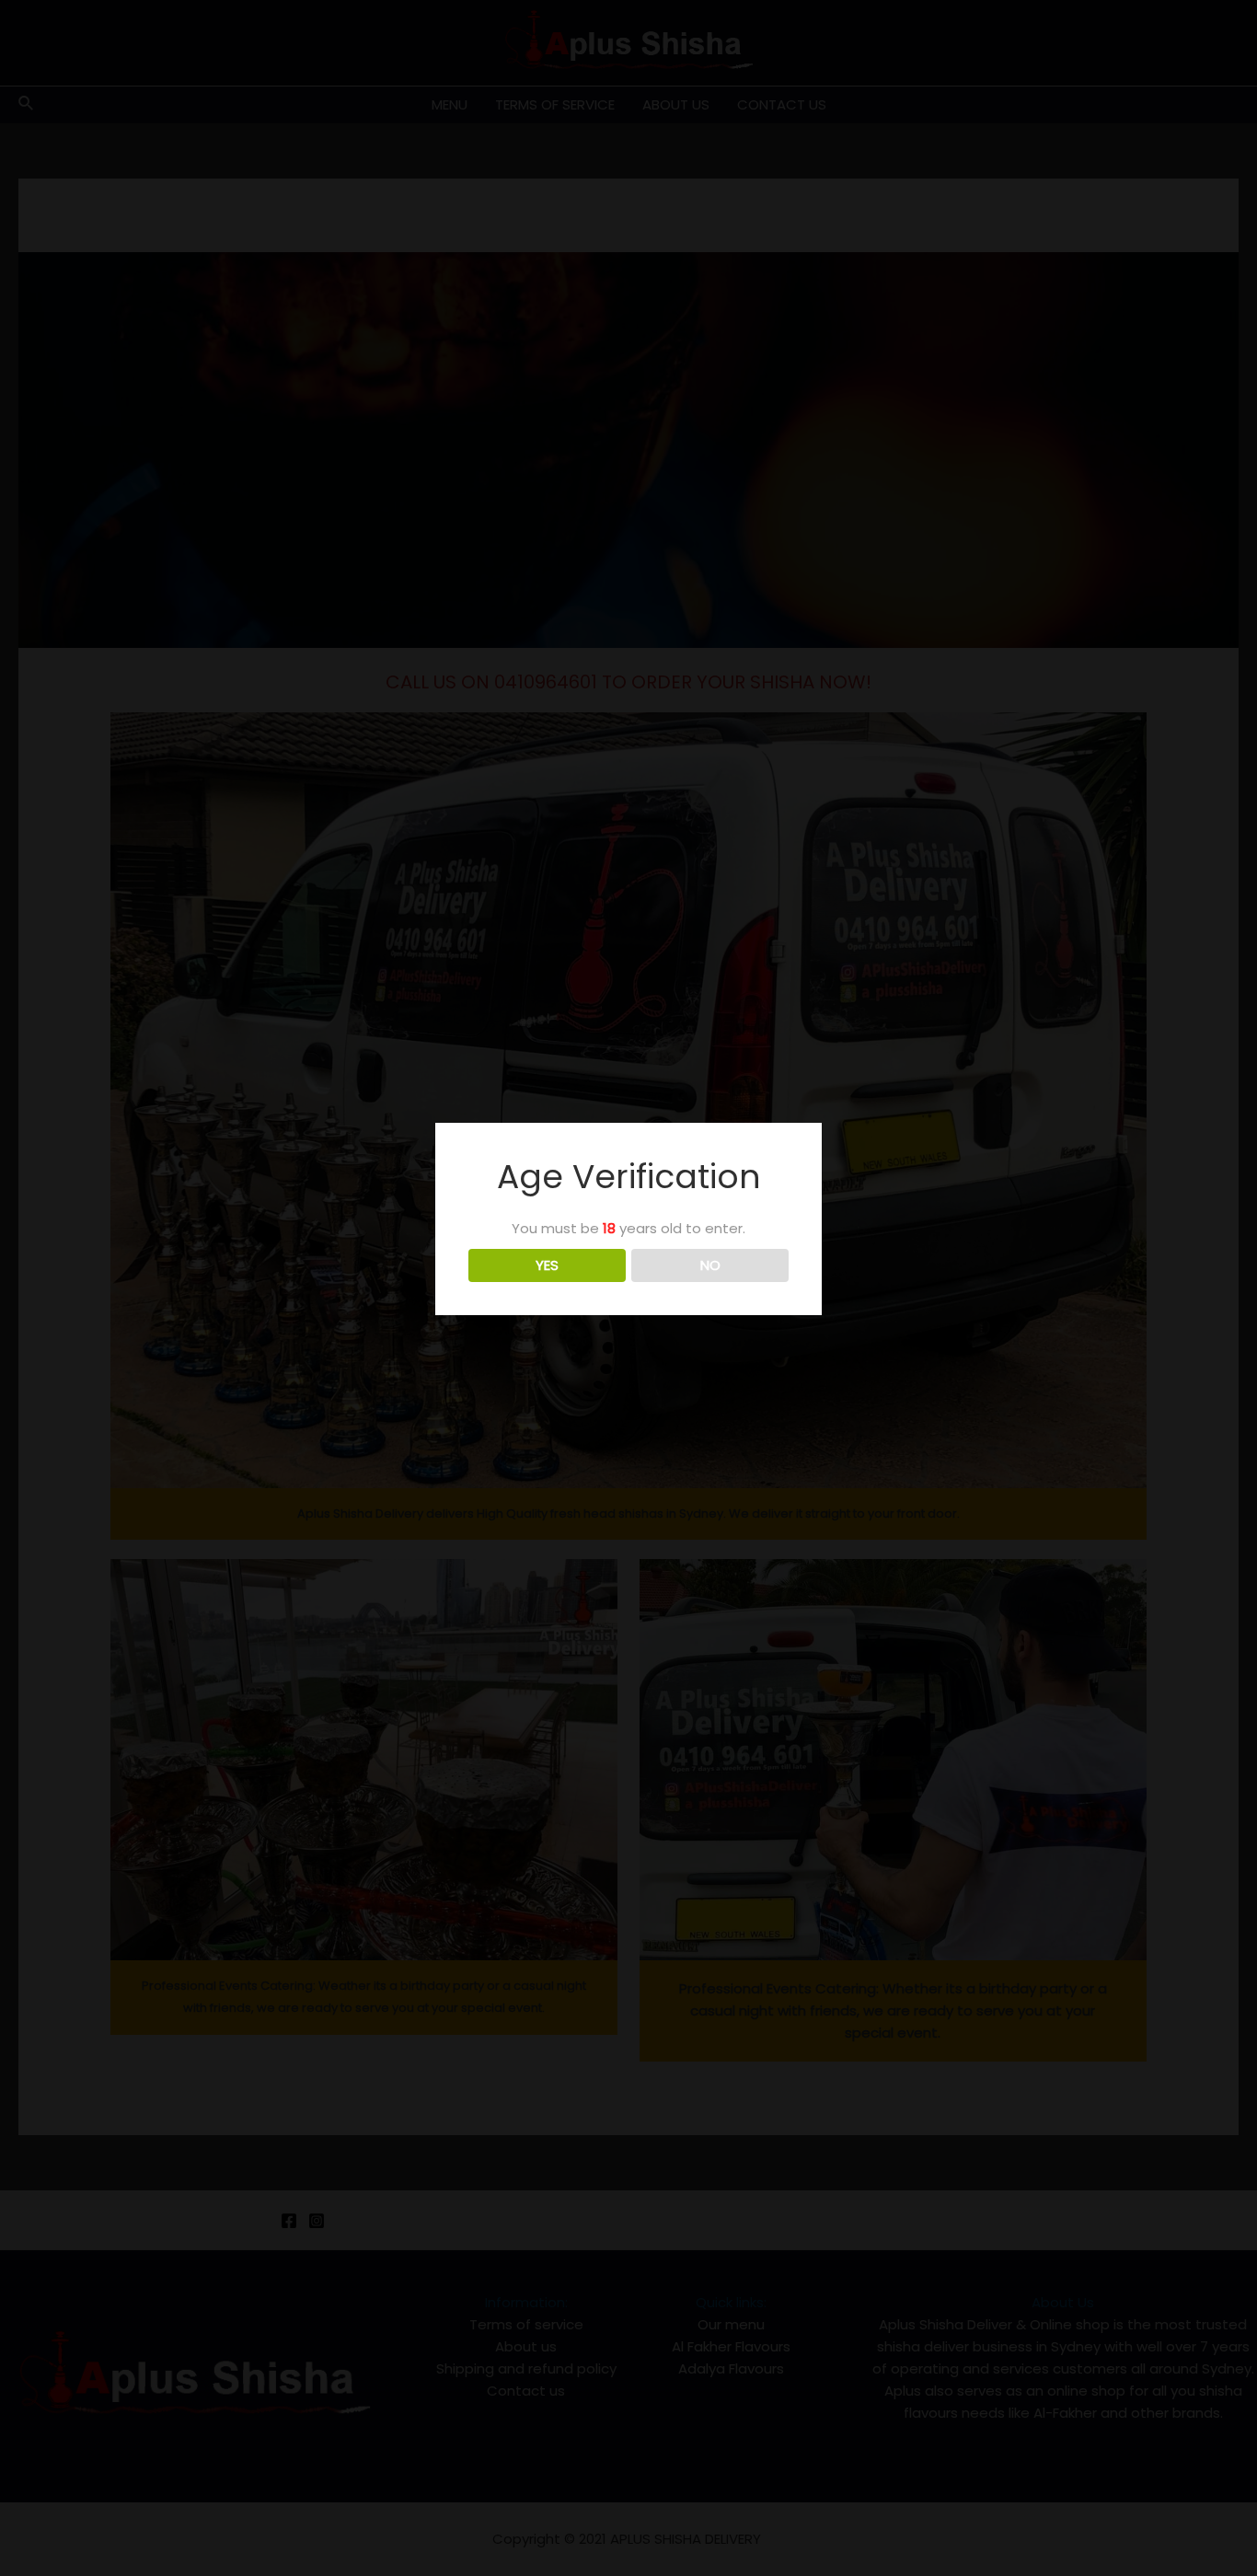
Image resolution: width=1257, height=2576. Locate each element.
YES (547, 1265)
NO (710, 1265)
